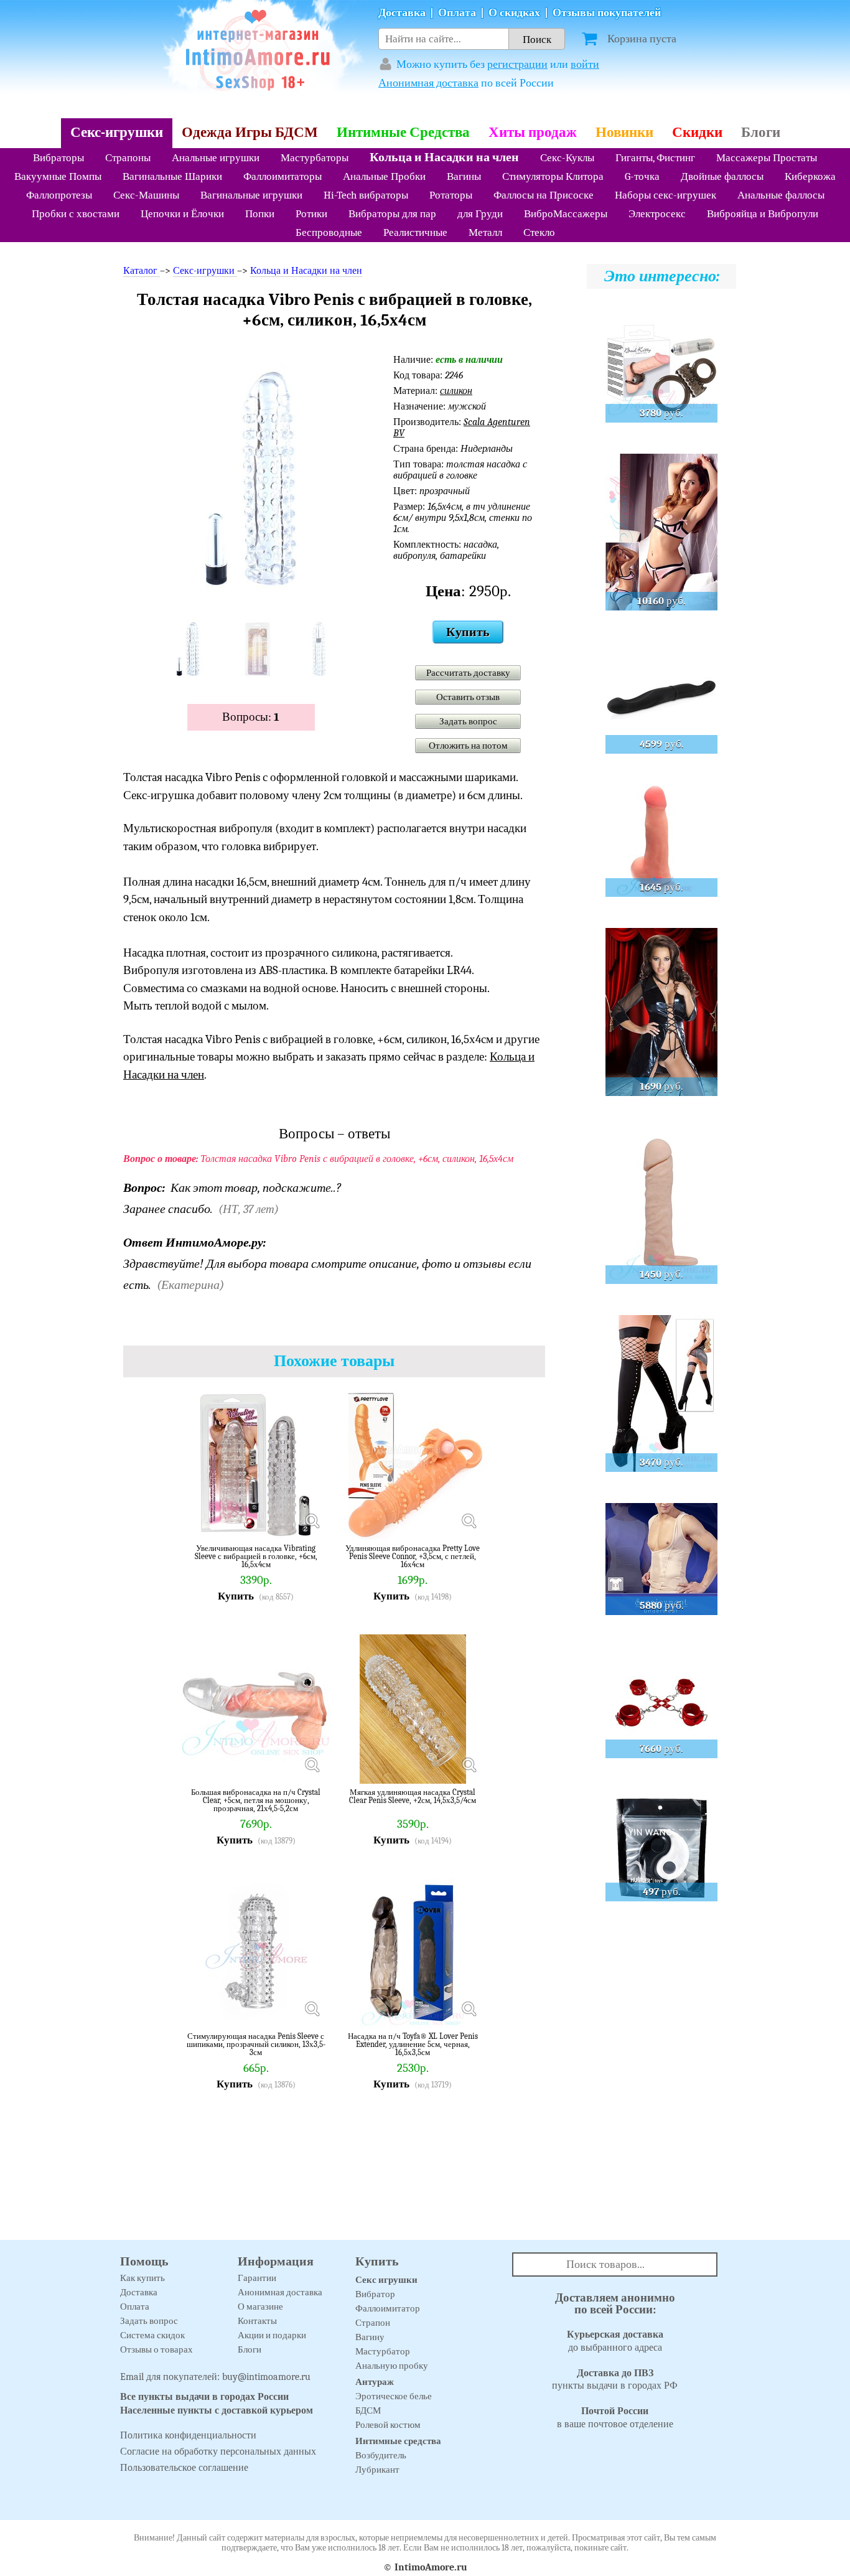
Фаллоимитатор (388, 2308)
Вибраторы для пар (392, 214)
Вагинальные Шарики (172, 176)
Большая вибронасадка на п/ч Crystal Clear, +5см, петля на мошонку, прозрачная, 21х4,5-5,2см (256, 1800)
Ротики (311, 214)
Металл (485, 232)
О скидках (514, 13)
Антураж (375, 2382)
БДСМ (368, 2410)
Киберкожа (810, 176)
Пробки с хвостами (76, 214)
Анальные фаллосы (781, 195)
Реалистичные (415, 232)
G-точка (642, 176)
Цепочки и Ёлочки (182, 214)
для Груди (480, 214)
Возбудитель (381, 2455)
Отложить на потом (468, 746)
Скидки (697, 132)
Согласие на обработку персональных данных (218, 2452)
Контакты (257, 2321)
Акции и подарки (272, 2335)
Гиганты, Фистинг (655, 158)
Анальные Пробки (384, 176)
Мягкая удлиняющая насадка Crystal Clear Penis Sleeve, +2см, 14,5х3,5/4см (413, 1796)
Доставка (402, 13)
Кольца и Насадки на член (444, 157)
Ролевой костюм (388, 2425)
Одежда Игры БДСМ (250, 132)
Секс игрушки (386, 2280)
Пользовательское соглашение (184, 2468)
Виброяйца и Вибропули (763, 214)
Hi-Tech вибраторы (366, 195)
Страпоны (128, 158)
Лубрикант (377, 2470)
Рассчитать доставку (468, 673)
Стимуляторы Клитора (553, 176)
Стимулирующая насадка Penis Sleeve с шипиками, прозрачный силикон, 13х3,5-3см (256, 2044)
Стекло (539, 232)
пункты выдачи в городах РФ (615, 2380)
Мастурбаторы (315, 158)
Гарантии (257, 2278)
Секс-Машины (146, 195)
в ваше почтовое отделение (615, 2418)
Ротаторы (451, 195)
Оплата (457, 13)
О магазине (260, 2307)
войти (585, 64)
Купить (468, 632)
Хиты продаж (533, 132)
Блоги (761, 132)
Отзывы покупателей (607, 13)
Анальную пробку (392, 2366)
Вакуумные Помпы (58, 176)
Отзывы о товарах (156, 2349)
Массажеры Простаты (767, 158)
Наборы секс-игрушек (666, 195)
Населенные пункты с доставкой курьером (217, 2410)
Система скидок (152, 2335)
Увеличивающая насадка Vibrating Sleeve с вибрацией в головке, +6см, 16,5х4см (256, 1556)
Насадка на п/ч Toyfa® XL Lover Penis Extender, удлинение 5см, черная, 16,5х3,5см (413, 2044)
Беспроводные (329, 232)
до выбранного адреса (615, 2341)
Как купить (142, 2278)
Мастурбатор (383, 2351)
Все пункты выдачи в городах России (204, 2397)
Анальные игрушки (216, 158)
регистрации (517, 64)
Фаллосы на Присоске (544, 195)
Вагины (464, 176)
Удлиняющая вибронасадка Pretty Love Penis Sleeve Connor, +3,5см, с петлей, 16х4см (413, 1556)
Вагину (370, 2337)
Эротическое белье (394, 2396)
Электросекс (657, 214)
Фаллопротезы (59, 195)
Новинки (624, 132)
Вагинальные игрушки (251, 195)
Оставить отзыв (468, 697)
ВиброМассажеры (566, 214)
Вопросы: (251, 717)
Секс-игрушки (117, 132)
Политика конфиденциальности (188, 2435)
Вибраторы (58, 158)
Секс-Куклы (567, 158)
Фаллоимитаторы (283, 176)
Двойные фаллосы (722, 176)
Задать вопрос (468, 721)
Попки (260, 214)
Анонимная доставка (428, 83)
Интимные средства (398, 2441)
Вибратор (375, 2294)
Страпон (373, 2323)
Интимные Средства (403, 132)
